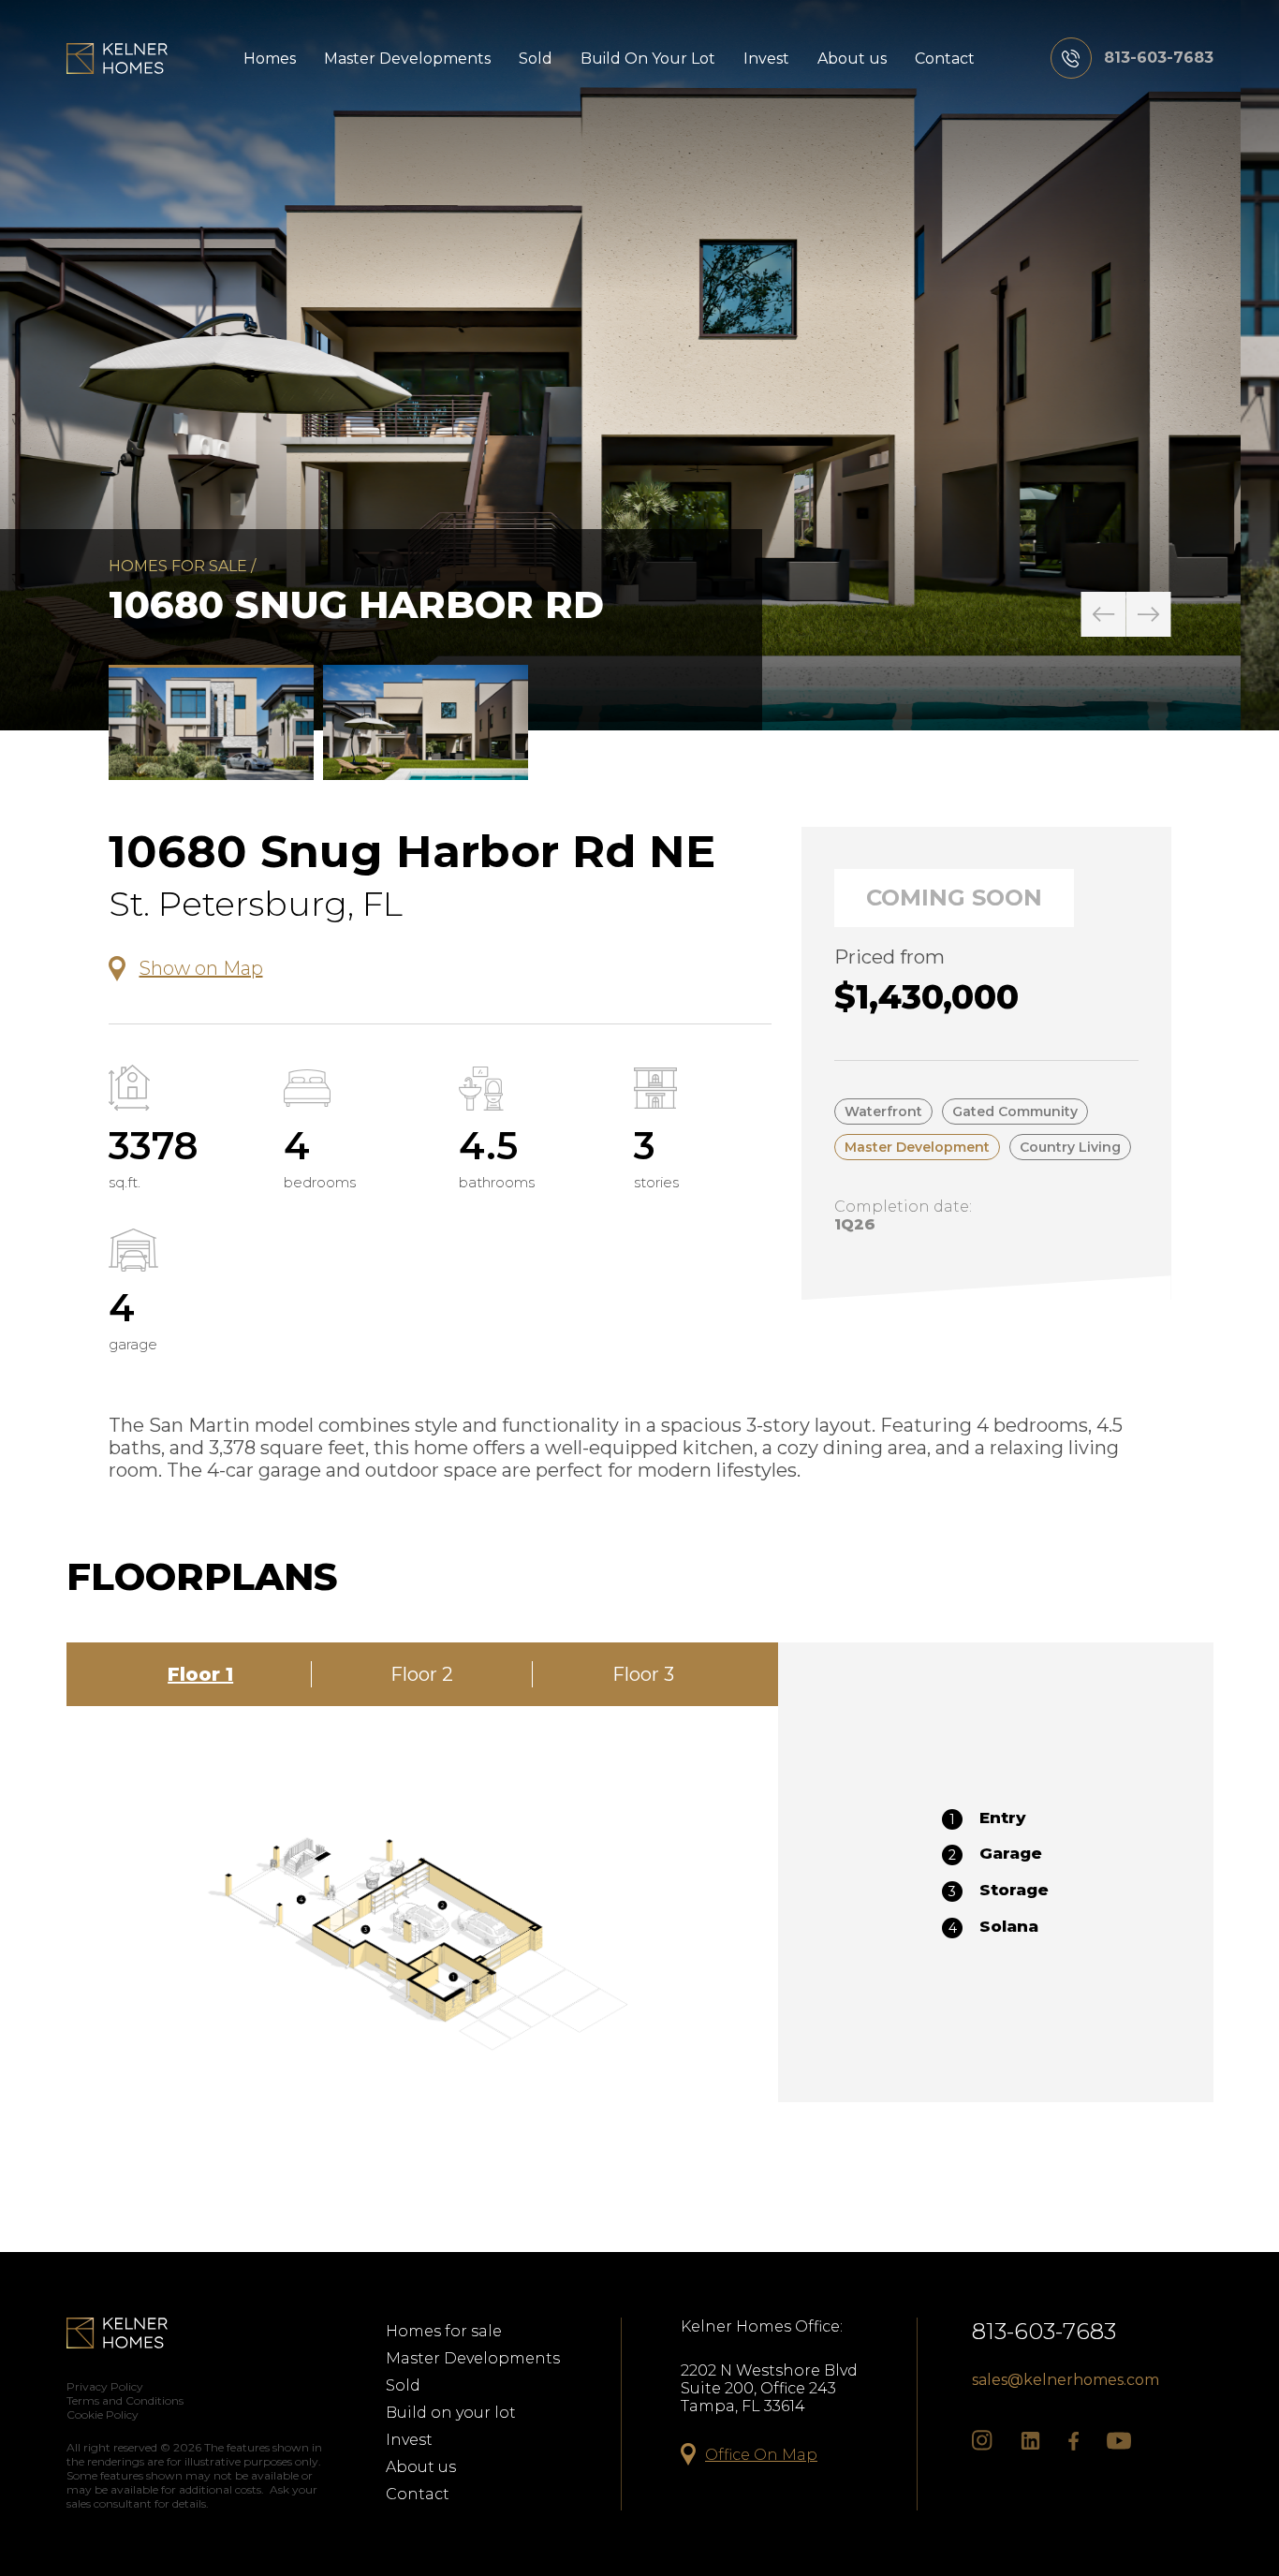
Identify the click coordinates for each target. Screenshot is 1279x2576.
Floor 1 (200, 1674)
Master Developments (407, 59)
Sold (536, 59)
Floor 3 (643, 1674)
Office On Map (761, 2455)
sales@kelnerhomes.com (1066, 2380)
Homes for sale (178, 566)
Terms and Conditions (125, 2400)
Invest (766, 59)
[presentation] (1104, 614)
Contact (945, 59)
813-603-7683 (1044, 2331)
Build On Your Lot (648, 59)
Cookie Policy (103, 2414)
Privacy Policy (105, 2386)
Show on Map (201, 968)
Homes (270, 59)
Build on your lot (451, 2413)
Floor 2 (422, 1674)
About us (852, 59)
